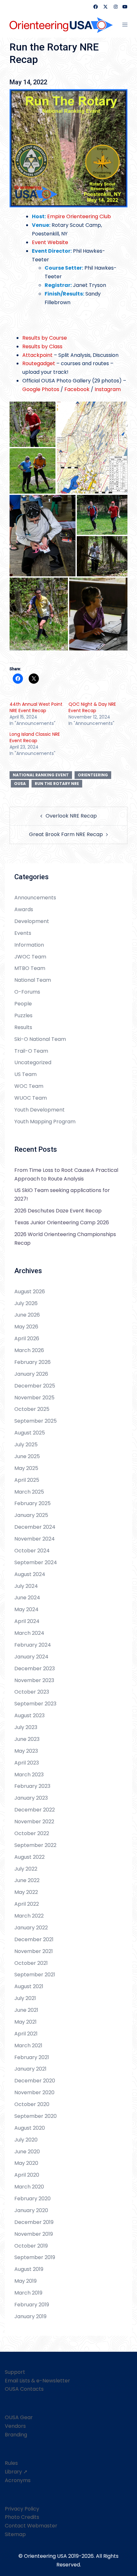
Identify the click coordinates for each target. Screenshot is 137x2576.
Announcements (35, 898)
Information (29, 945)
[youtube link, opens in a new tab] (125, 7)
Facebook (77, 389)
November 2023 (34, 1680)
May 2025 (26, 1468)
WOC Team (29, 1086)
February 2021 (32, 2057)
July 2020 (26, 2140)
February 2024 (33, 1645)
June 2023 (27, 1739)
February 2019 (32, 2305)
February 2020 (32, 2199)
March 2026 (29, 1350)
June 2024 (27, 1598)
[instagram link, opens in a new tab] (115, 7)
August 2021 (29, 1986)
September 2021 (35, 1975)
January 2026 (31, 1374)
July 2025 (26, 1445)
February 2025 (32, 1503)
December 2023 (35, 1669)
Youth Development (40, 1110)
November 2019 (34, 2234)
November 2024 (35, 1539)
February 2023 (32, 1786)
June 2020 (27, 2152)
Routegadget (39, 363)
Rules (11, 2463)
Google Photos (41, 389)
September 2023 (35, 1704)
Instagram (108, 389)
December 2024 (35, 1527)
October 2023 (32, 1692)
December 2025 (35, 1386)
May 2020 (26, 2163)
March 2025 (29, 1492)
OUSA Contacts (24, 2389)
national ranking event (41, 775)
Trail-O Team (31, 1051)
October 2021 (31, 1963)
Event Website (50, 242)
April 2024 (27, 1621)
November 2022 (34, 1822)
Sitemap (15, 2534)
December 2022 (35, 1810)
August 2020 (30, 2128)
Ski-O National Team (40, 1039)
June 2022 (27, 1880)
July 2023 (26, 1727)
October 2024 (32, 1551)
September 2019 (35, 2257)
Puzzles (23, 1015)
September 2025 (36, 1421)
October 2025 (32, 1409)
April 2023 (27, 1763)
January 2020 (31, 2210)
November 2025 (34, 1398)
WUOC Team (31, 1098)
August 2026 (30, 1292)
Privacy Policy (22, 2509)
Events (23, 933)
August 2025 (30, 1433)
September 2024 (36, 1562)
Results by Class (42, 346)
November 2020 (34, 2092)
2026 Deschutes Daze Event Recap (58, 1211)
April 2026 (27, 1338)
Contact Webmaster (31, 2526)
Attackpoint (37, 355)
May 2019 (25, 2281)
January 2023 (31, 1798)
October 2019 (31, 2246)
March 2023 (29, 1775)
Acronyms (18, 2480)
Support (15, 2372)
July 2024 (26, 1586)
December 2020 (35, 2081)
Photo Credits (22, 2517)
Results (23, 1027)
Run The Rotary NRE (57, 784)
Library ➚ (16, 2472)
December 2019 (34, 2222)
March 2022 (29, 1916)
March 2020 (29, 2187)
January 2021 (30, 2069)
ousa (20, 784)
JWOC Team (30, 957)
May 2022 (26, 1892)
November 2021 (34, 1951)
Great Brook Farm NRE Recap (66, 834)
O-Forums (27, 992)
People (23, 1004)
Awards (24, 909)
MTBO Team (30, 968)
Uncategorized (33, 1062)
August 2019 (29, 2269)
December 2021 (34, 1939)
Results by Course (45, 338)
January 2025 (31, 1515)
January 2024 (31, 1657)
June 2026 (27, 1315)
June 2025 (27, 1456)
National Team (33, 980)
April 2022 (27, 1904)
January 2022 (31, 1928)
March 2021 (28, 2045)
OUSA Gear (19, 2417)
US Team (25, 1074)
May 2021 (25, 2022)
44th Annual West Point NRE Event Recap (36, 707)
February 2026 (32, 1362)
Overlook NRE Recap (71, 816)
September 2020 (36, 2116)
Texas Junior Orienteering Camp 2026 (62, 1223)
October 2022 (32, 1833)
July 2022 (26, 1869)
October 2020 (32, 2104)
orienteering (93, 775)
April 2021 (26, 2034)
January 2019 (30, 2316)
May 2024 (26, 1609)
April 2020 (27, 2175)
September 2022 (35, 1845)
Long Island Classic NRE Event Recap (35, 737)
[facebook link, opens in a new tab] (95, 7)
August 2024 (30, 1574)
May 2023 (26, 1751)
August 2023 (29, 1715)
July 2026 (26, 1303)
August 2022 (29, 1857)
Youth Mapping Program (45, 1122)
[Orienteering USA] (61, 25)
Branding (16, 2435)
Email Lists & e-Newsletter (37, 2381)
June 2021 (26, 2010)
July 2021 (25, 1998)
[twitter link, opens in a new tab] (105, 7)
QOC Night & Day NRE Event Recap (92, 707)
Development (32, 921)
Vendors (15, 2426)
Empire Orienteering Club (79, 216)
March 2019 (28, 2293)
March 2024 (29, 1633)
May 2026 (26, 1327)
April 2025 (27, 1480)
